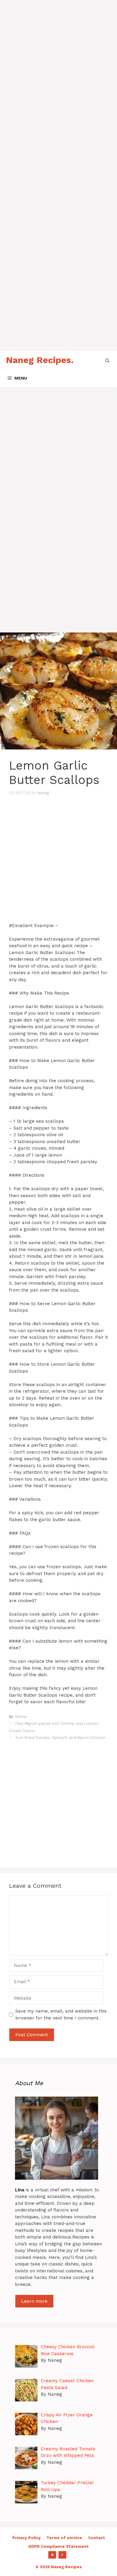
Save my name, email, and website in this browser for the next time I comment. (61, 2015)
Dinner (21, 1717)
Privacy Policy (26, 2538)
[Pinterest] (52, 2555)
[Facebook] (62, 2555)
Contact (97, 2538)
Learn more (34, 2301)
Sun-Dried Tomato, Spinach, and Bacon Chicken (60, 1738)
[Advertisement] (58, 59)
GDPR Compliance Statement (58, 2546)
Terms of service (64, 2538)
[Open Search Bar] (107, 360)
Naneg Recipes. (40, 360)
